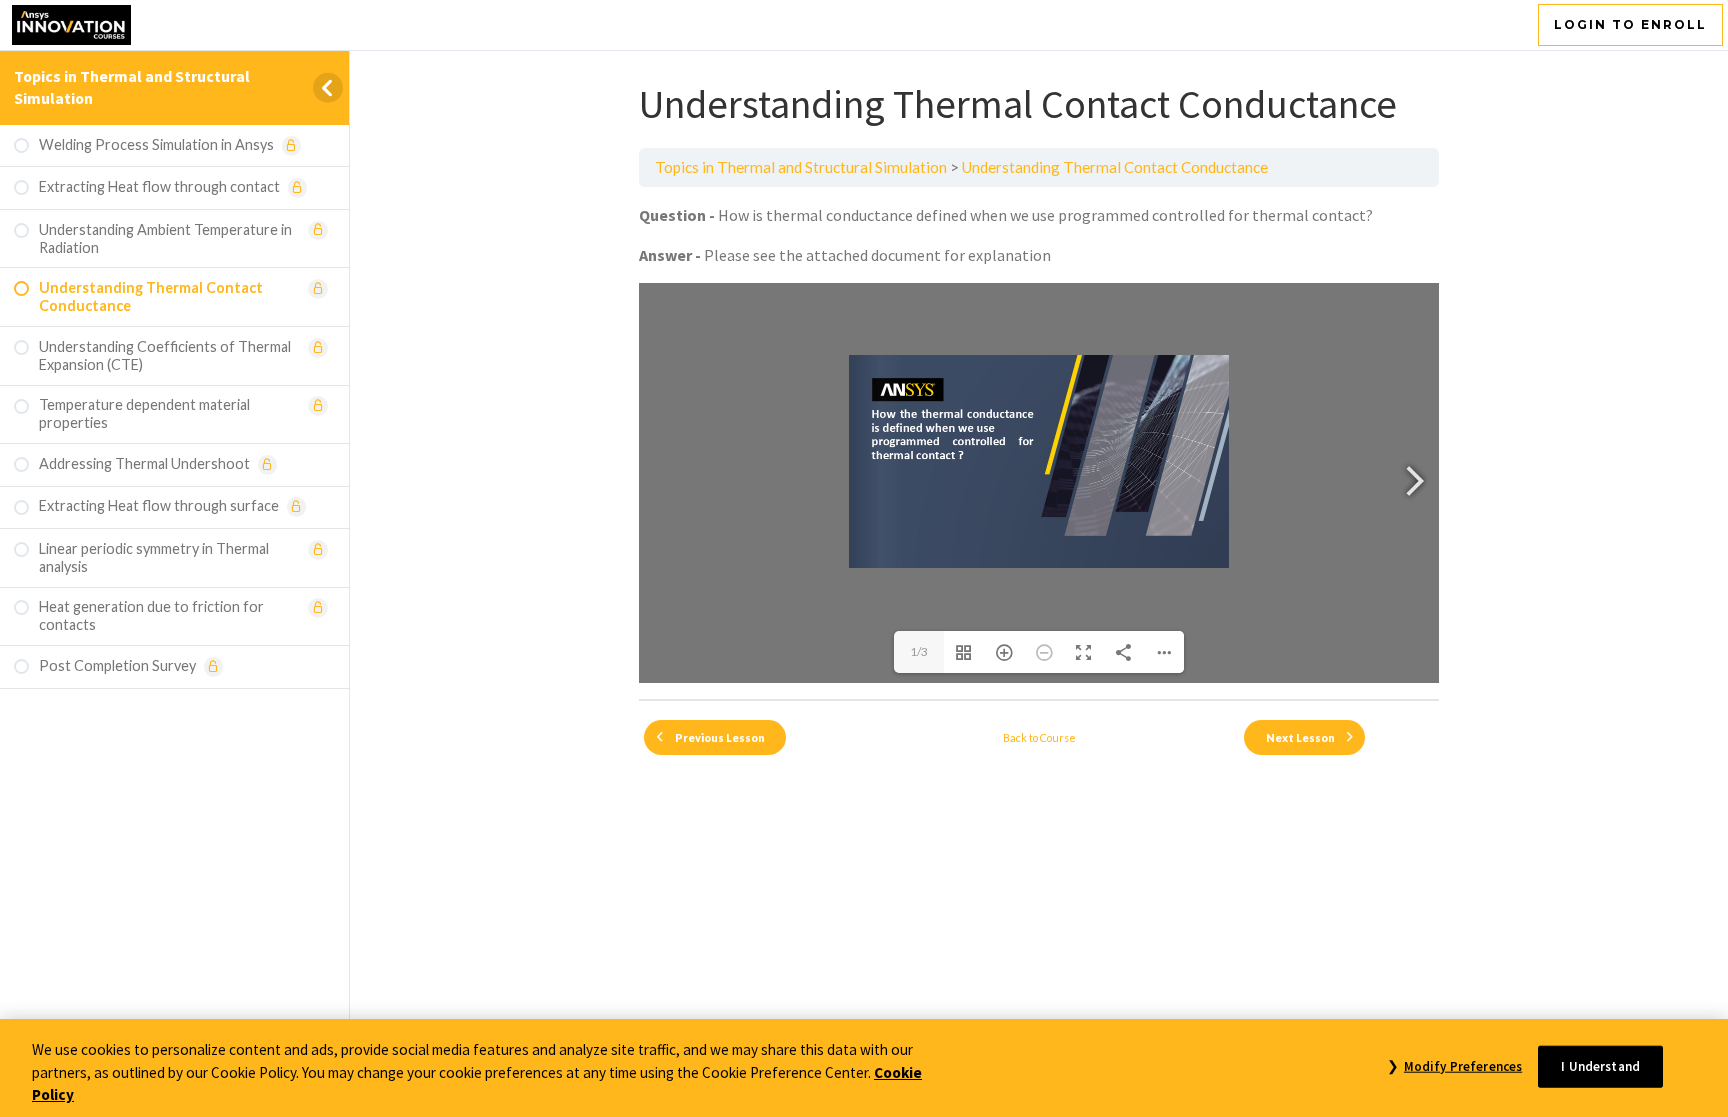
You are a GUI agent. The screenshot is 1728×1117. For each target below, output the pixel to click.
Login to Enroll (1630, 24)
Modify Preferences (1463, 1065)
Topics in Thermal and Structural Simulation (801, 167)
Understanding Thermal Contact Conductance (1115, 167)
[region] (864, 1068)
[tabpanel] (1039, 443)
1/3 (919, 651)
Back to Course (1039, 737)
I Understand (1600, 1065)
